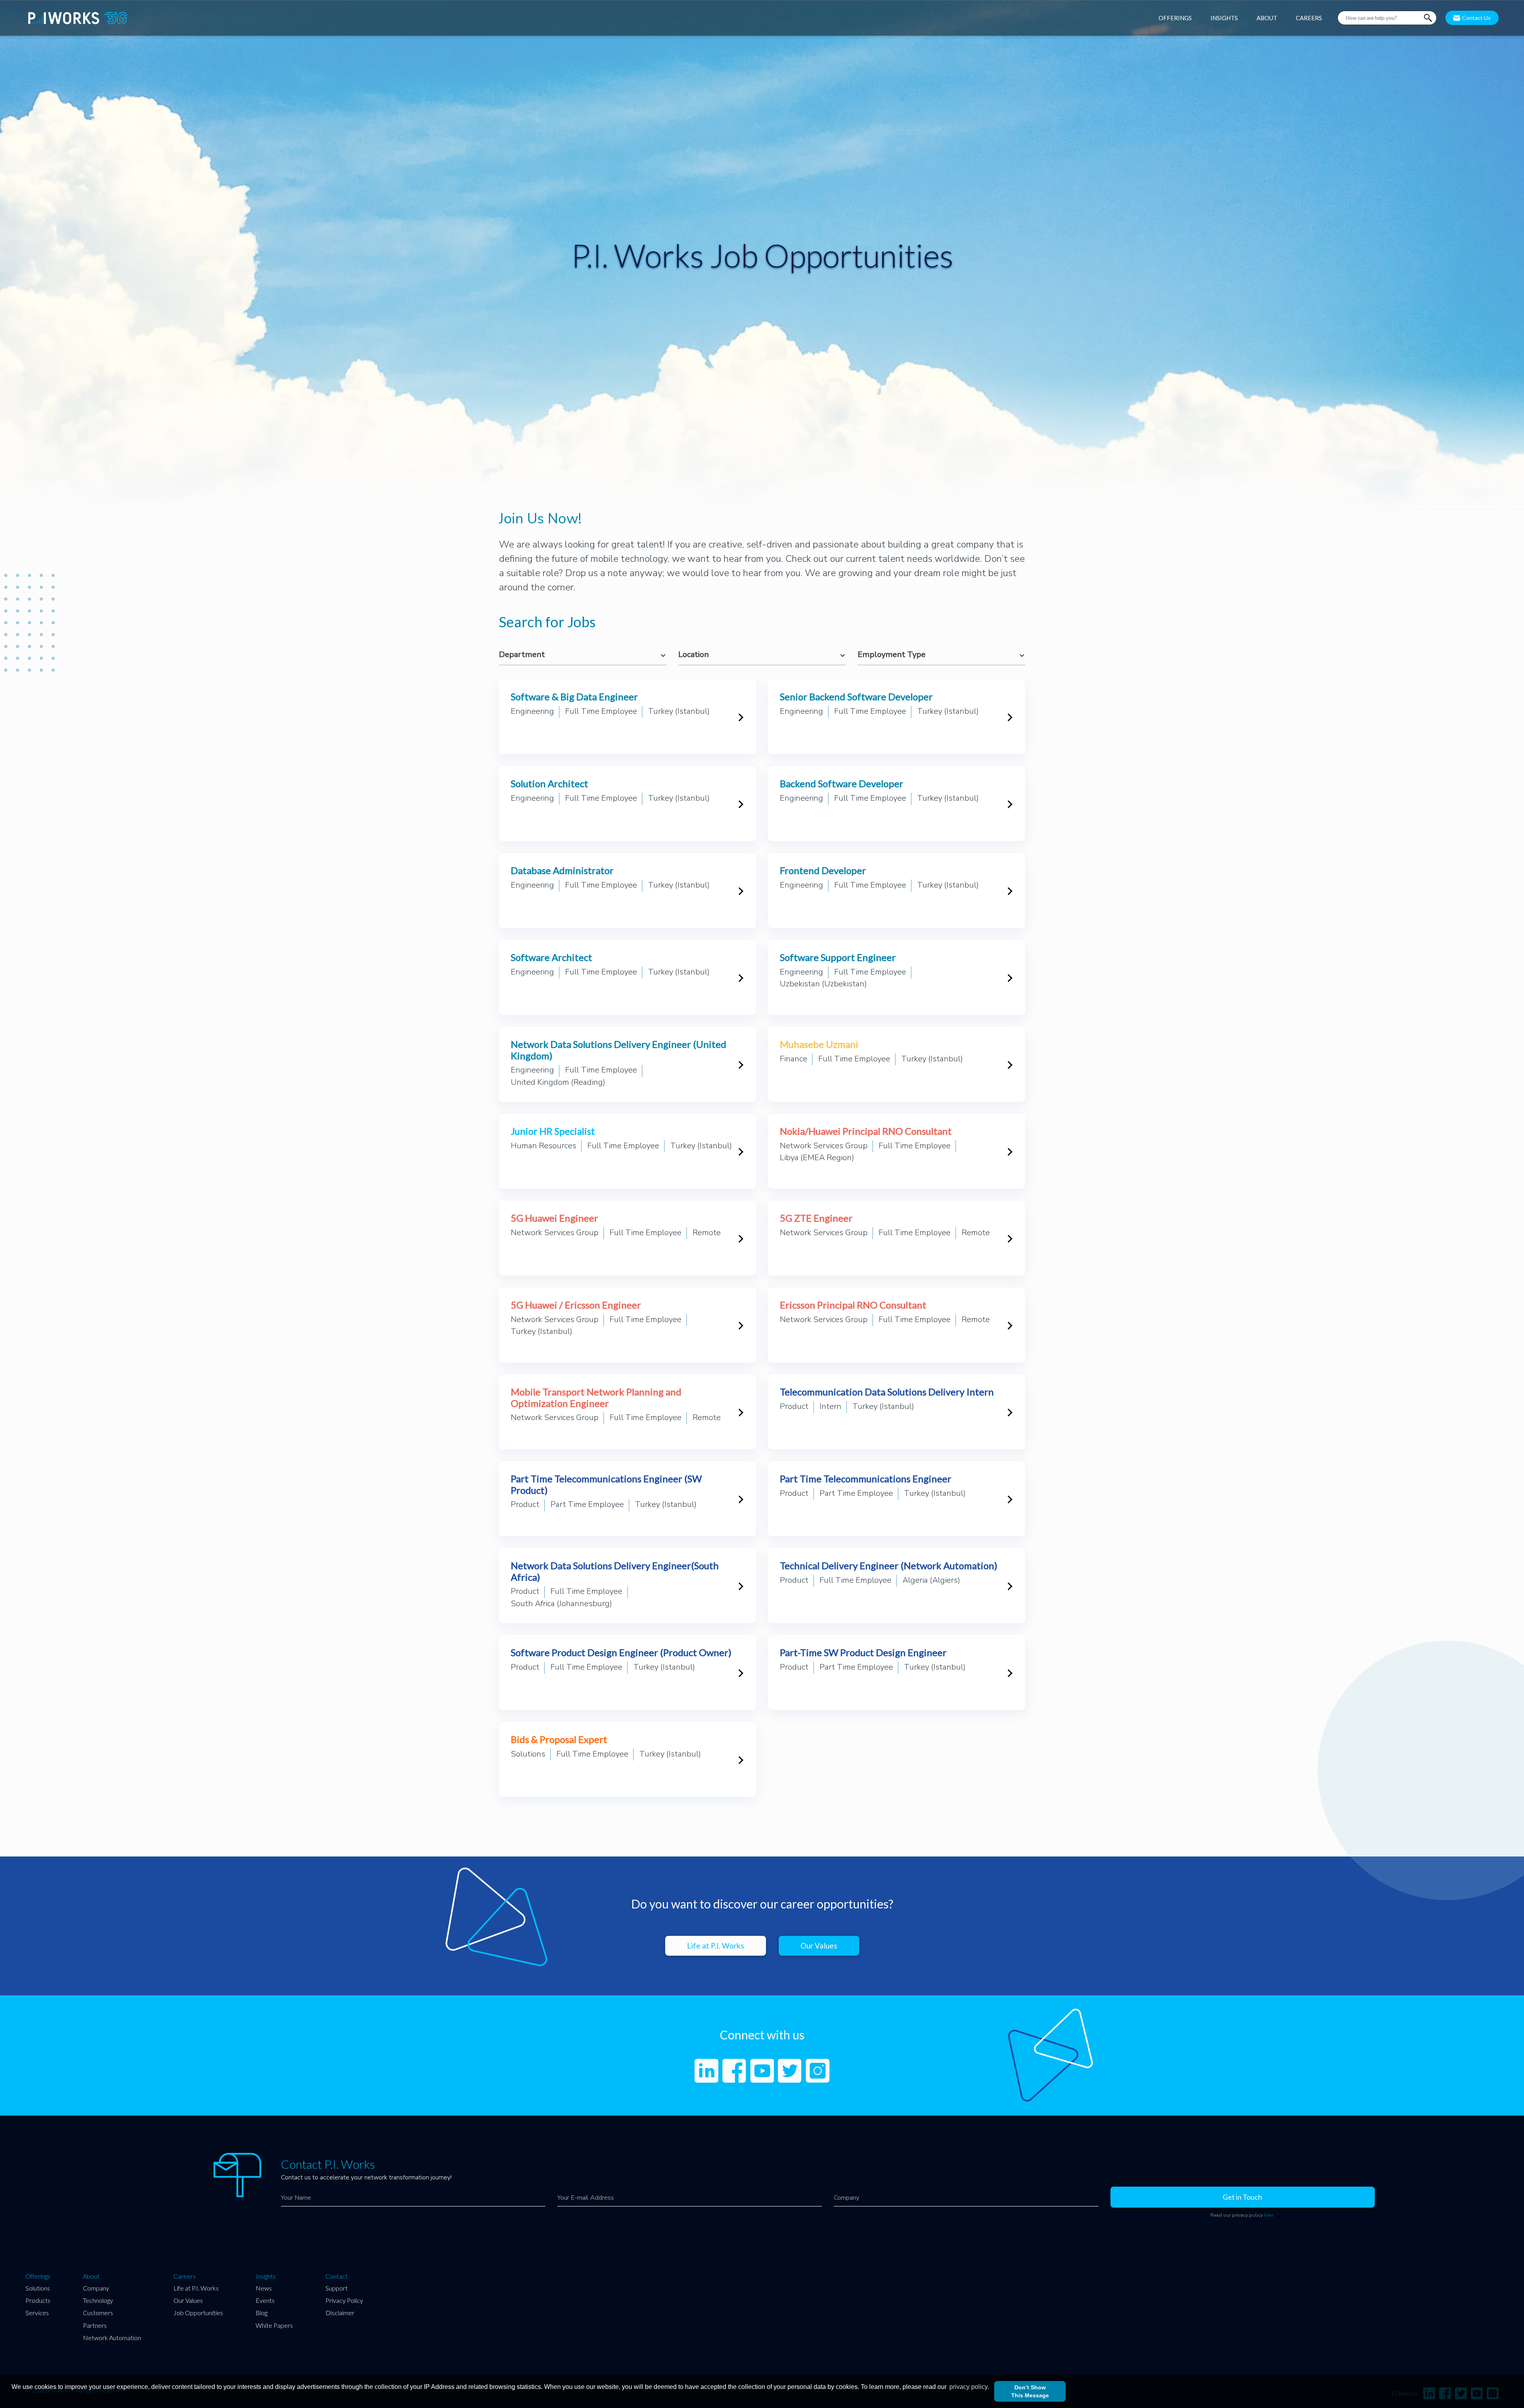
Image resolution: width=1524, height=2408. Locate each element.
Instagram (818, 2071)
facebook (734, 2071)
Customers (98, 2313)
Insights (266, 2276)
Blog (262, 2313)
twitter (790, 2071)
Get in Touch (1242, 2197)
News (264, 2288)
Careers (185, 2276)
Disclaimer (340, 2313)
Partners (95, 2325)
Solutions (38, 2288)
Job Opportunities (198, 2313)
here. (1269, 2215)
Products (38, 2300)
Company (96, 2288)
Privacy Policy (344, 2300)
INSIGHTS (1224, 18)
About (91, 2276)
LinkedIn (706, 2071)
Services (37, 2313)
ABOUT (1267, 18)
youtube (762, 2071)
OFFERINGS (1175, 18)
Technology (98, 2300)
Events (265, 2300)
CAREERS (1309, 18)
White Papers (274, 2325)
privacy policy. (969, 2387)
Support (337, 2288)
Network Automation (112, 2338)
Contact (337, 2276)
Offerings (38, 2276)
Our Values (819, 1946)
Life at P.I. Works (716, 1946)
